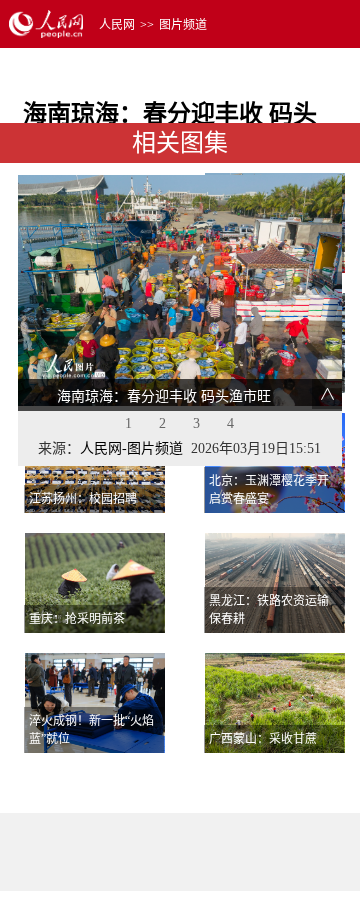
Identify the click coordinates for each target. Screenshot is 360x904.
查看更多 (288, 777)
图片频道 (183, 25)
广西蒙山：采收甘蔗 (263, 739)
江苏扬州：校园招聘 (83, 499)
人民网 (117, 25)
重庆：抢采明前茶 (77, 619)
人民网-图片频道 (131, 448)
